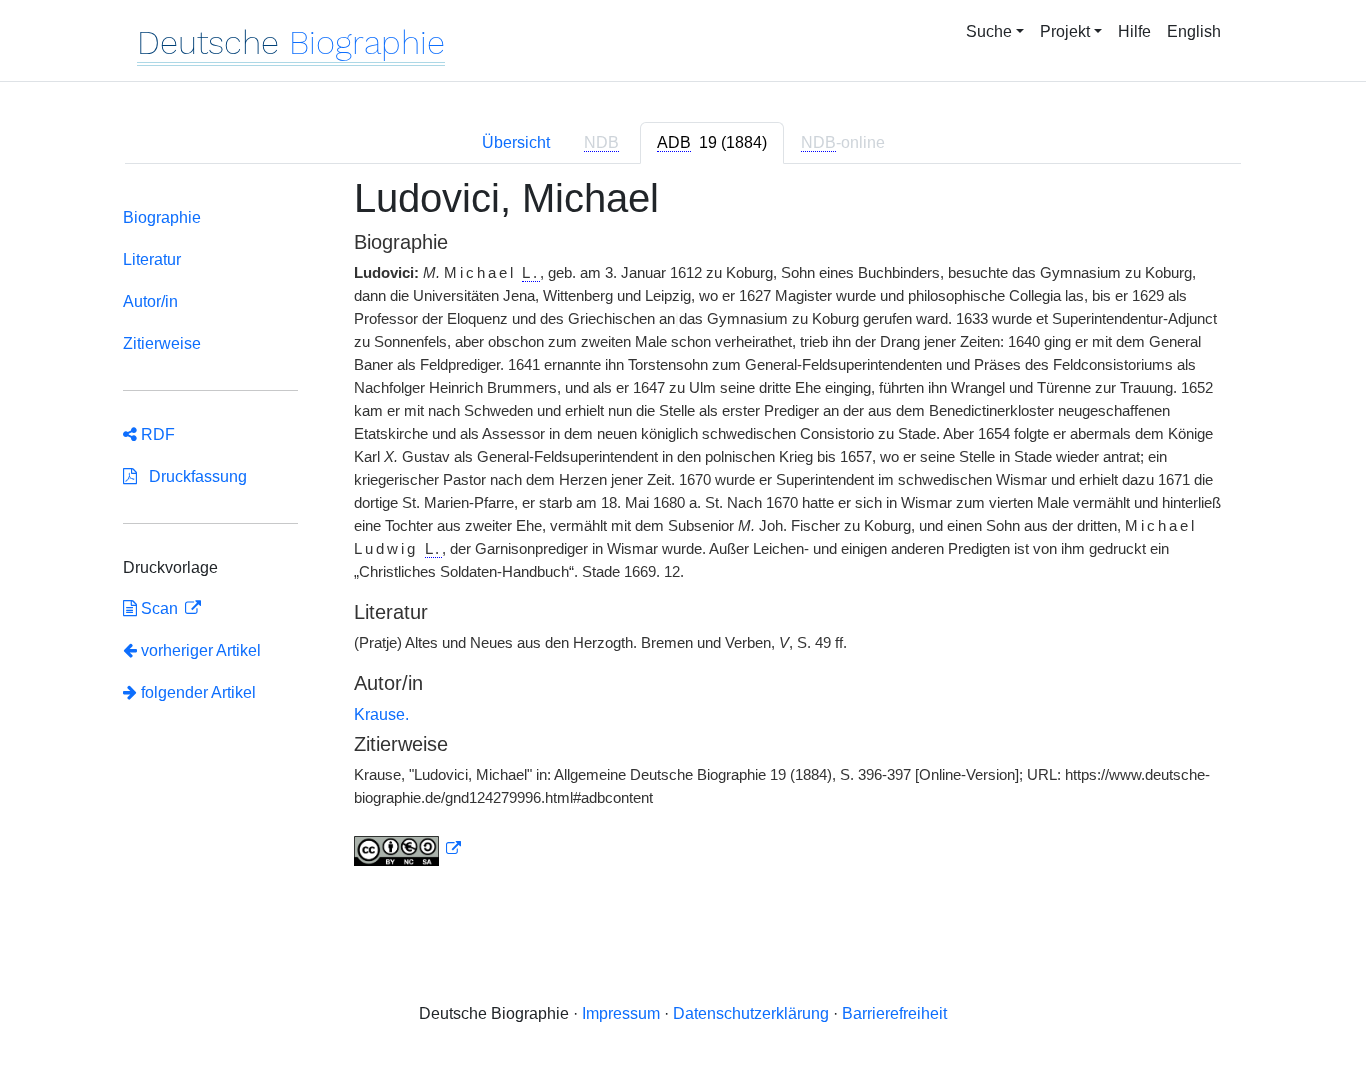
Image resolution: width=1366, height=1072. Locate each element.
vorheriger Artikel (201, 650)
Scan (159, 608)
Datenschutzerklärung (751, 1013)
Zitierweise (162, 343)
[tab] (712, 143)
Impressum (621, 1013)
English (1194, 31)
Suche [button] (989, 31)
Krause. (381, 714)
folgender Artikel (196, 692)
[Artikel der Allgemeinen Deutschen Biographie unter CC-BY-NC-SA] (408, 849)
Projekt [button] (1065, 31)
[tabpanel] (683, 533)
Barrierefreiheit (894, 1013)
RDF (156, 434)
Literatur (152, 259)
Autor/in (150, 301)
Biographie (162, 217)
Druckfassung (192, 476)
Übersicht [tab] (516, 142)
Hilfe (1134, 31)
